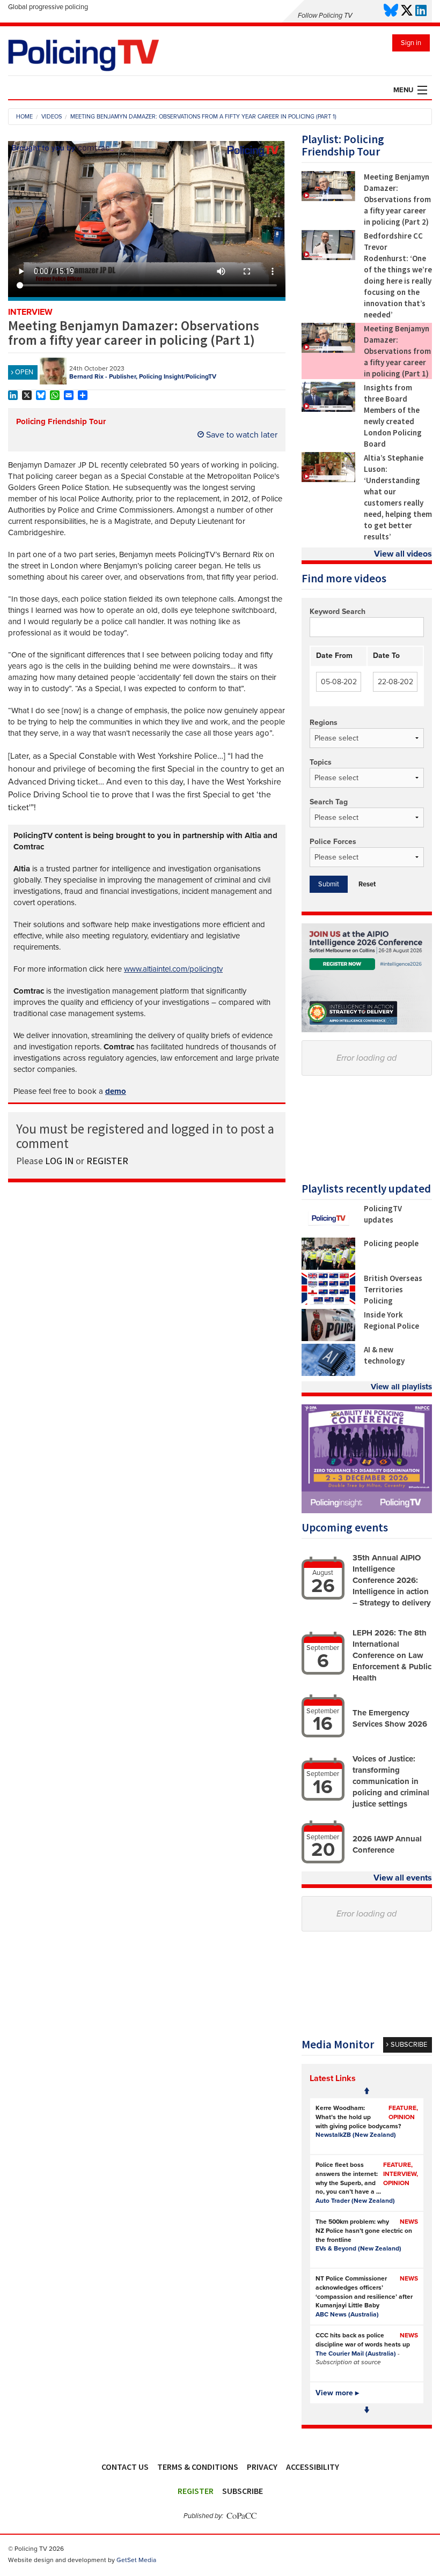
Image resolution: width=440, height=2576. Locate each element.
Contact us (125, 2467)
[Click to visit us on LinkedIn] (421, 11)
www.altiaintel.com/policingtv (173, 969)
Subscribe (243, 2491)
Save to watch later (241, 435)
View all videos (403, 554)
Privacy (262, 2467)
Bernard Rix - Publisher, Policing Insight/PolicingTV (143, 376)
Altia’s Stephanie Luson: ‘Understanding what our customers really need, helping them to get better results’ (398, 497)
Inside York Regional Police (391, 1320)
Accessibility (313, 2467)
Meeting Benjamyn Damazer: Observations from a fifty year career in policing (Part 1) (397, 351)
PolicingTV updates (383, 1214)
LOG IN (59, 1161)
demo (116, 1091)
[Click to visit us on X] (407, 11)
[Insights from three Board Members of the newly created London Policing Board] (328, 409)
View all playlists (401, 1387)
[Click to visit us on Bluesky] (391, 11)
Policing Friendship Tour (61, 421)
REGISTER (107, 1161)
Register (196, 2491)
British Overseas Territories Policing (393, 1289)
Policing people (391, 1243)
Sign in (411, 43)
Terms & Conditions (198, 2467)
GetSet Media (136, 2560)
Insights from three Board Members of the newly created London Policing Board (393, 416)
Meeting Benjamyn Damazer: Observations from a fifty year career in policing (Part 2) (397, 199)
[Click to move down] (367, 2410)
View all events (403, 1878)
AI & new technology (384, 1355)
